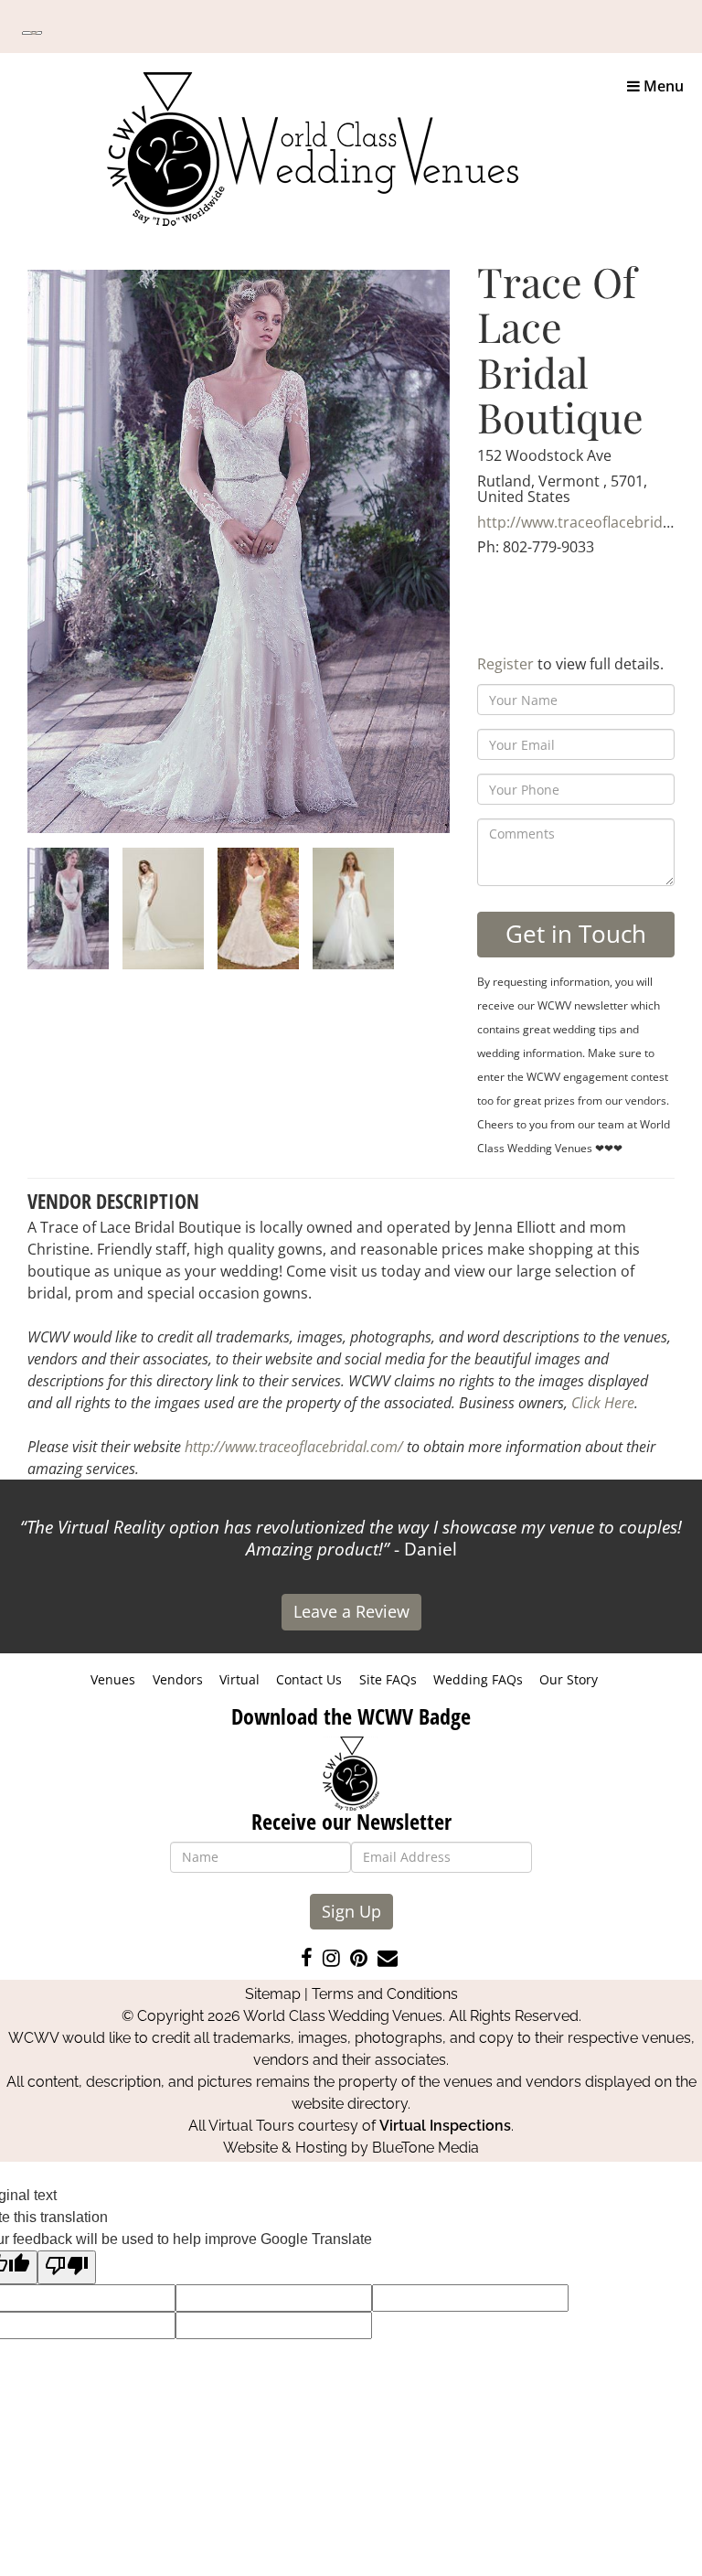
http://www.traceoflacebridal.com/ (294, 1447)
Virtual (239, 1679)
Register (505, 664)
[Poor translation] (67, 2267)
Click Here (603, 1403)
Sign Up (351, 1911)
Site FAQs (388, 1679)
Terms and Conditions (385, 1994)
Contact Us (309, 1679)
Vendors (178, 1679)
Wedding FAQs (478, 1679)
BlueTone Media (425, 2148)
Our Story (569, 1679)
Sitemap (273, 1994)
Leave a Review (351, 1611)
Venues (113, 1679)
